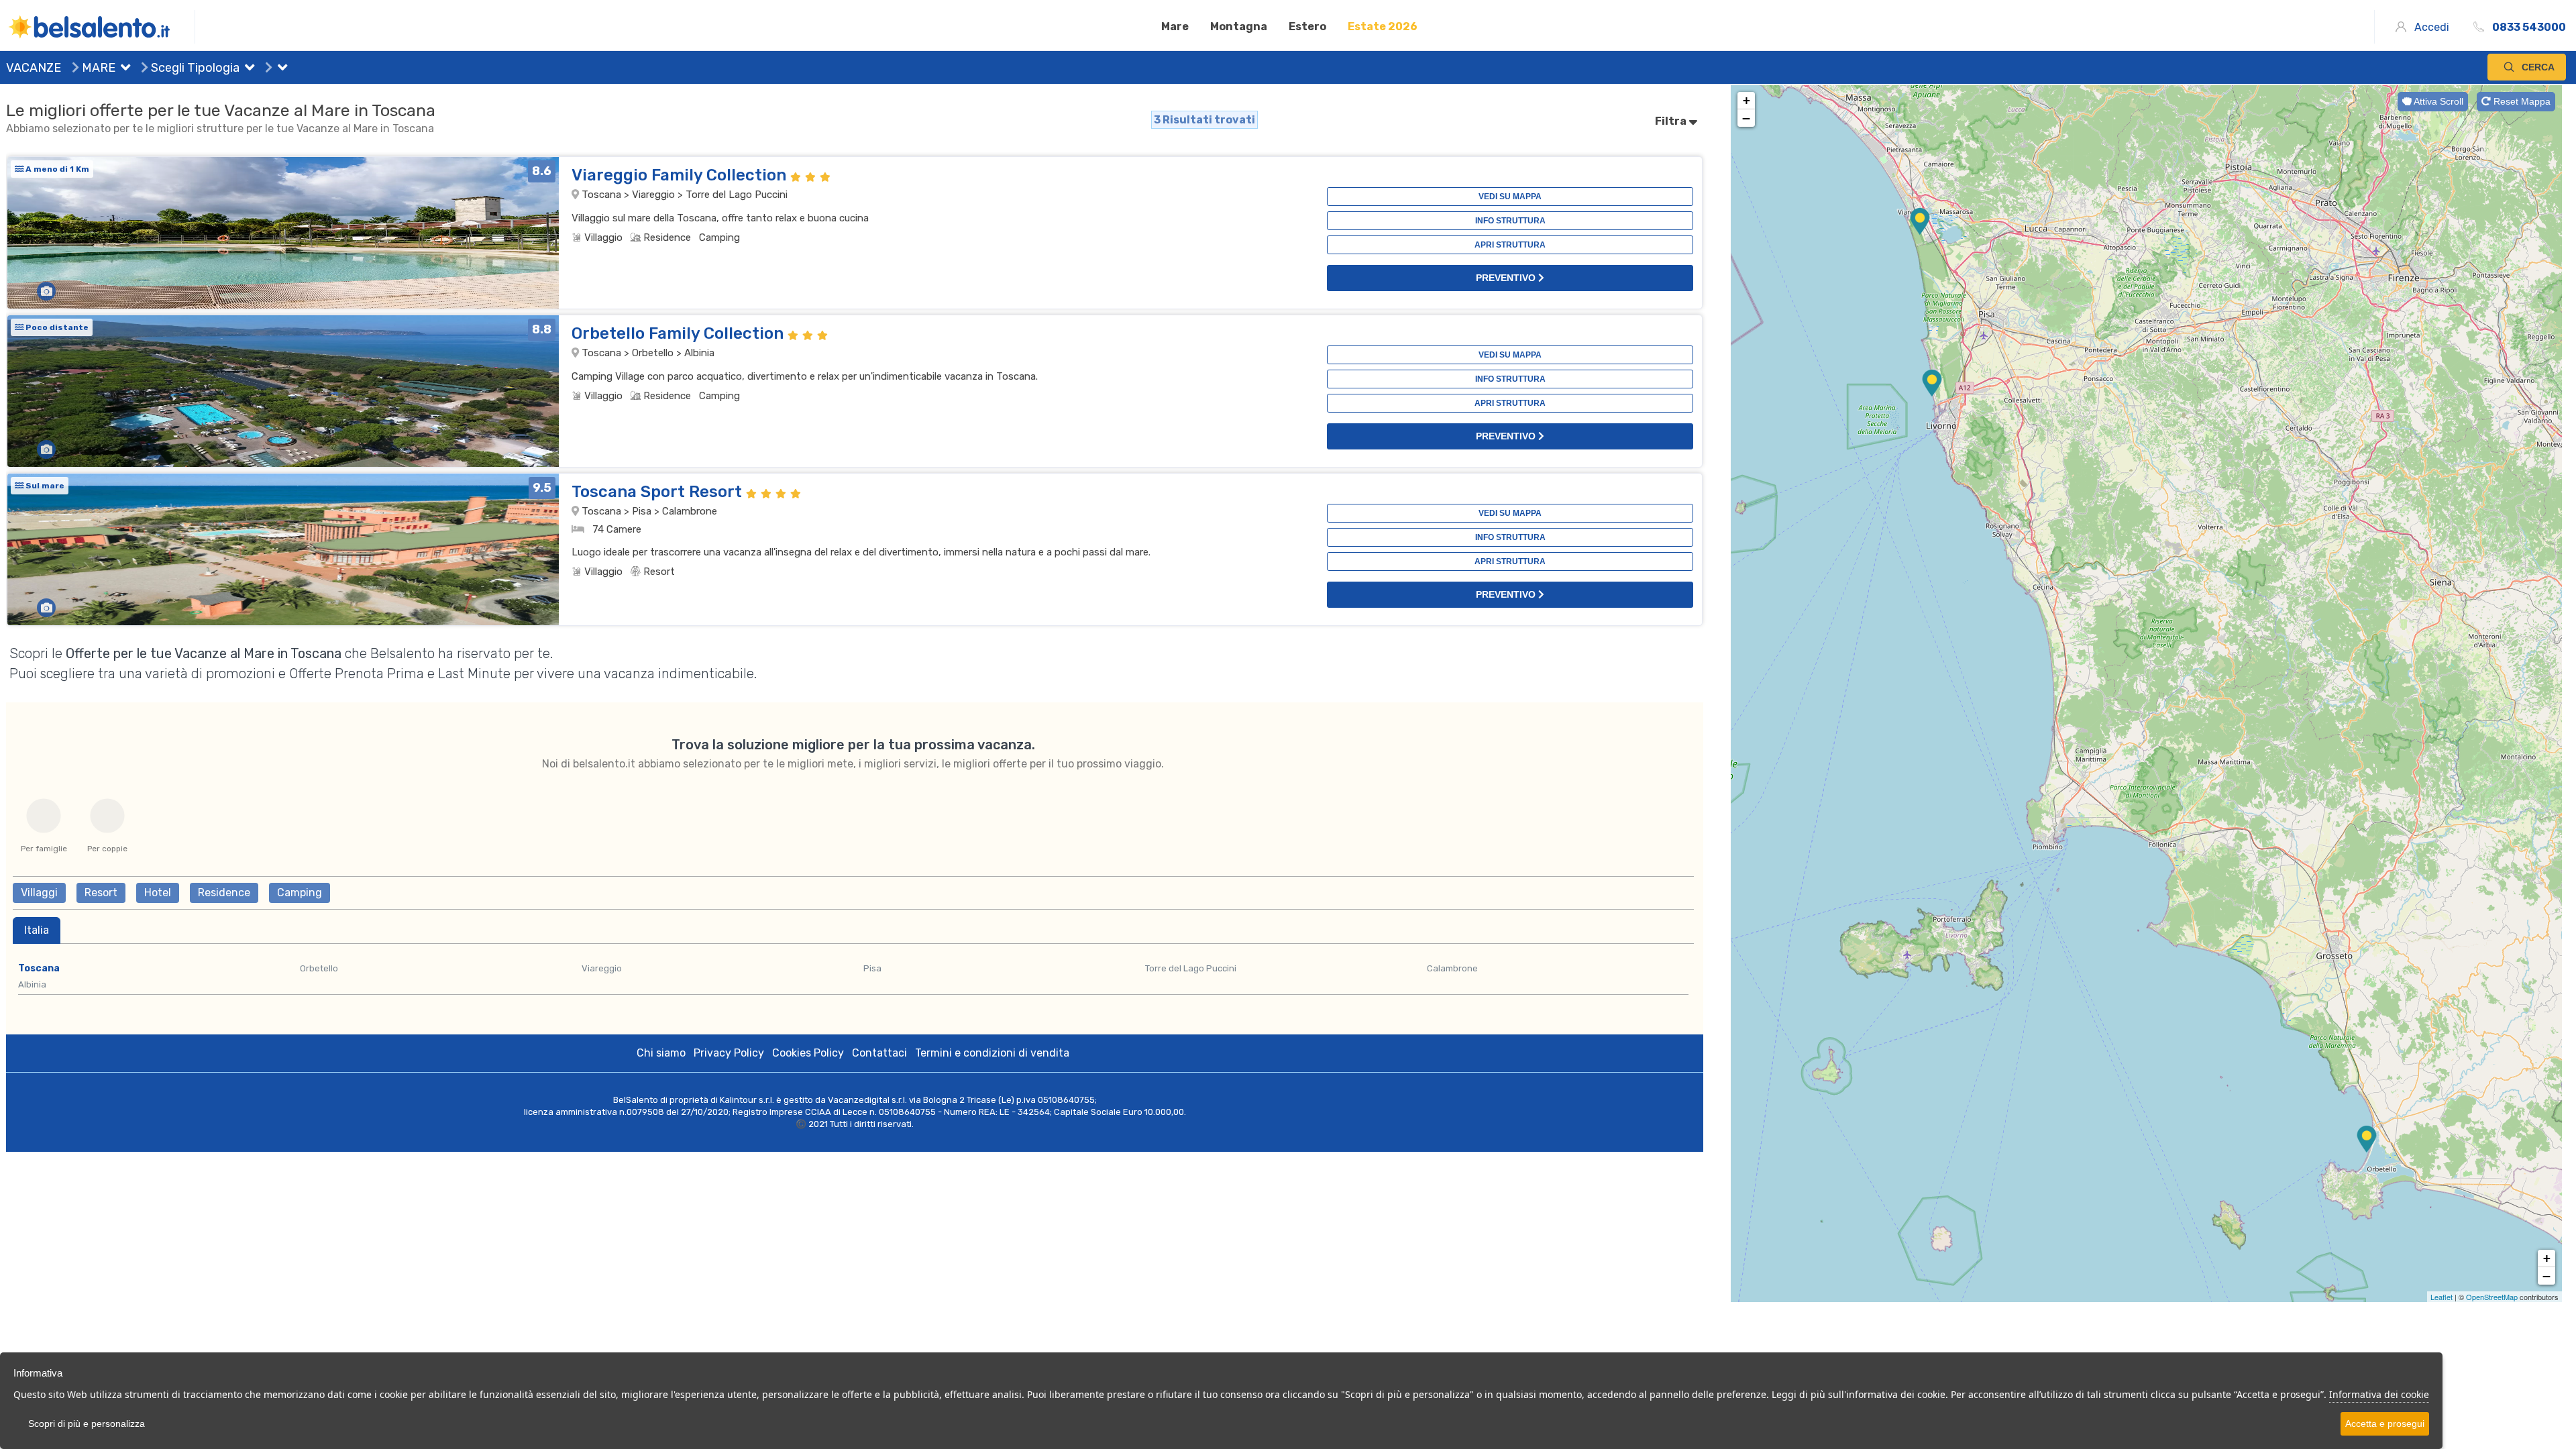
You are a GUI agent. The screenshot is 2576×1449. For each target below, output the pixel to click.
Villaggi (39, 893)
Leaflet (2441, 1297)
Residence (224, 893)
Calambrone (1452, 968)
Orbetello (319, 968)
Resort (101, 893)
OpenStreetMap (2492, 1297)
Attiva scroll (2437, 101)
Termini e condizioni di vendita (992, 1053)
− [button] (1746, 118)
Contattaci (879, 1053)
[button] (123, 69)
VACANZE (34, 68)
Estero (1307, 26)
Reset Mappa (2521, 101)
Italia (37, 930)
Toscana (39, 968)
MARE (97, 68)
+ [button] (1747, 100)
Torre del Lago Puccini (1191, 968)
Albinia (32, 984)
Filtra (1672, 121)
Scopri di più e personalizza (87, 1424)
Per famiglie (44, 849)
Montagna (1239, 26)
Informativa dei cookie (2379, 1394)
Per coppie (107, 849)
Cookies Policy (808, 1053)
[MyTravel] (101, 27)
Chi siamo (661, 1053)
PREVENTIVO (1507, 278)
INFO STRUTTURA (1510, 221)
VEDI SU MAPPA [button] (1510, 197)
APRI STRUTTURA (1510, 245)
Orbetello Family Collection (680, 333)
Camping (300, 893)
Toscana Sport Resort (659, 492)
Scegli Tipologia (194, 68)
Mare (1175, 26)
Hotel (158, 893)
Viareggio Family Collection (681, 175)
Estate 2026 (1383, 26)
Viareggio (602, 968)
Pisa (872, 968)
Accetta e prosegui (2385, 1424)
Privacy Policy (729, 1053)
